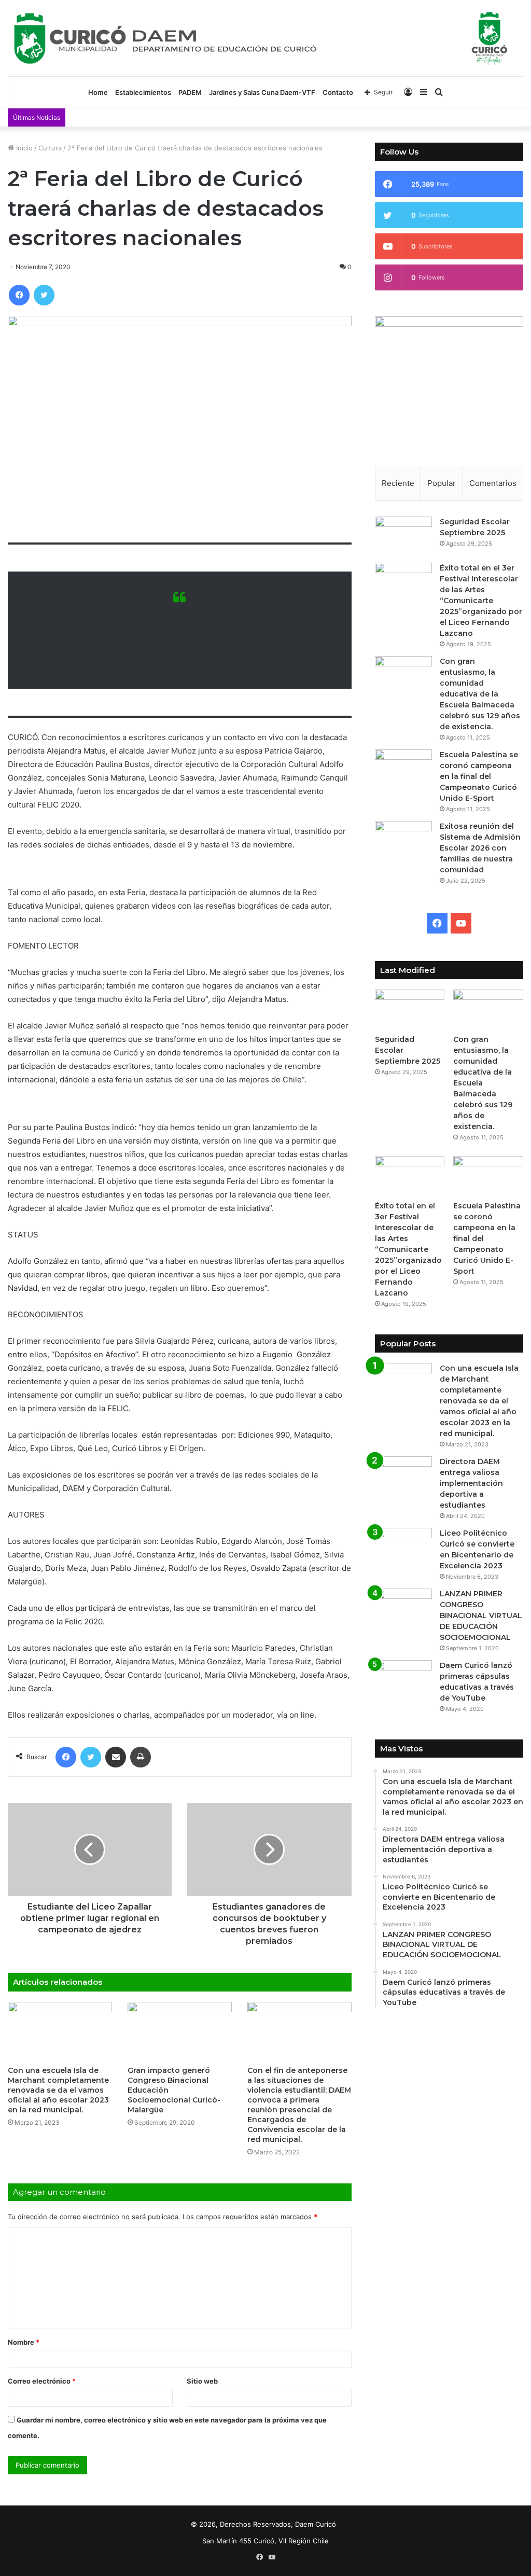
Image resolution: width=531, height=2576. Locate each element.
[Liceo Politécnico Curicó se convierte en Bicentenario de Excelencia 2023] (403, 1547)
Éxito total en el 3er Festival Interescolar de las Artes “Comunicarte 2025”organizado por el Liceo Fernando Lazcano (481, 601)
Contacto (338, 92)
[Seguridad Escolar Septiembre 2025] (403, 536)
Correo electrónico (42, 2381)
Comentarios (493, 483)
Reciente (398, 483)
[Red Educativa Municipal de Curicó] (265, 38)
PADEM (190, 92)
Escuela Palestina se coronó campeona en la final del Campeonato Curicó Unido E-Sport (479, 776)
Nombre (24, 2342)
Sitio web (202, 2381)
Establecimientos (143, 92)
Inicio (23, 148)
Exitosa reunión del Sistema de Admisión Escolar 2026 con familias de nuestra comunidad (480, 848)
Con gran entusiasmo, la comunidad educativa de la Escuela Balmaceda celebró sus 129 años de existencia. (480, 694)
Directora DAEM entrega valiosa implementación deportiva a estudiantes (471, 1483)
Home (98, 92)
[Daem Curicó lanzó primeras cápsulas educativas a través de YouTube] (403, 1680)
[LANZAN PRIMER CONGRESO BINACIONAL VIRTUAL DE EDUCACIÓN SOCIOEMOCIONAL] (403, 1608)
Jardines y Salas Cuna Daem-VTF (262, 92)
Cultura (50, 148)
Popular (442, 483)
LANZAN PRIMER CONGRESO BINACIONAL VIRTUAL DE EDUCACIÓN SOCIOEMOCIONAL (481, 1616)
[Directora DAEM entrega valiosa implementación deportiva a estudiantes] (403, 1476)
